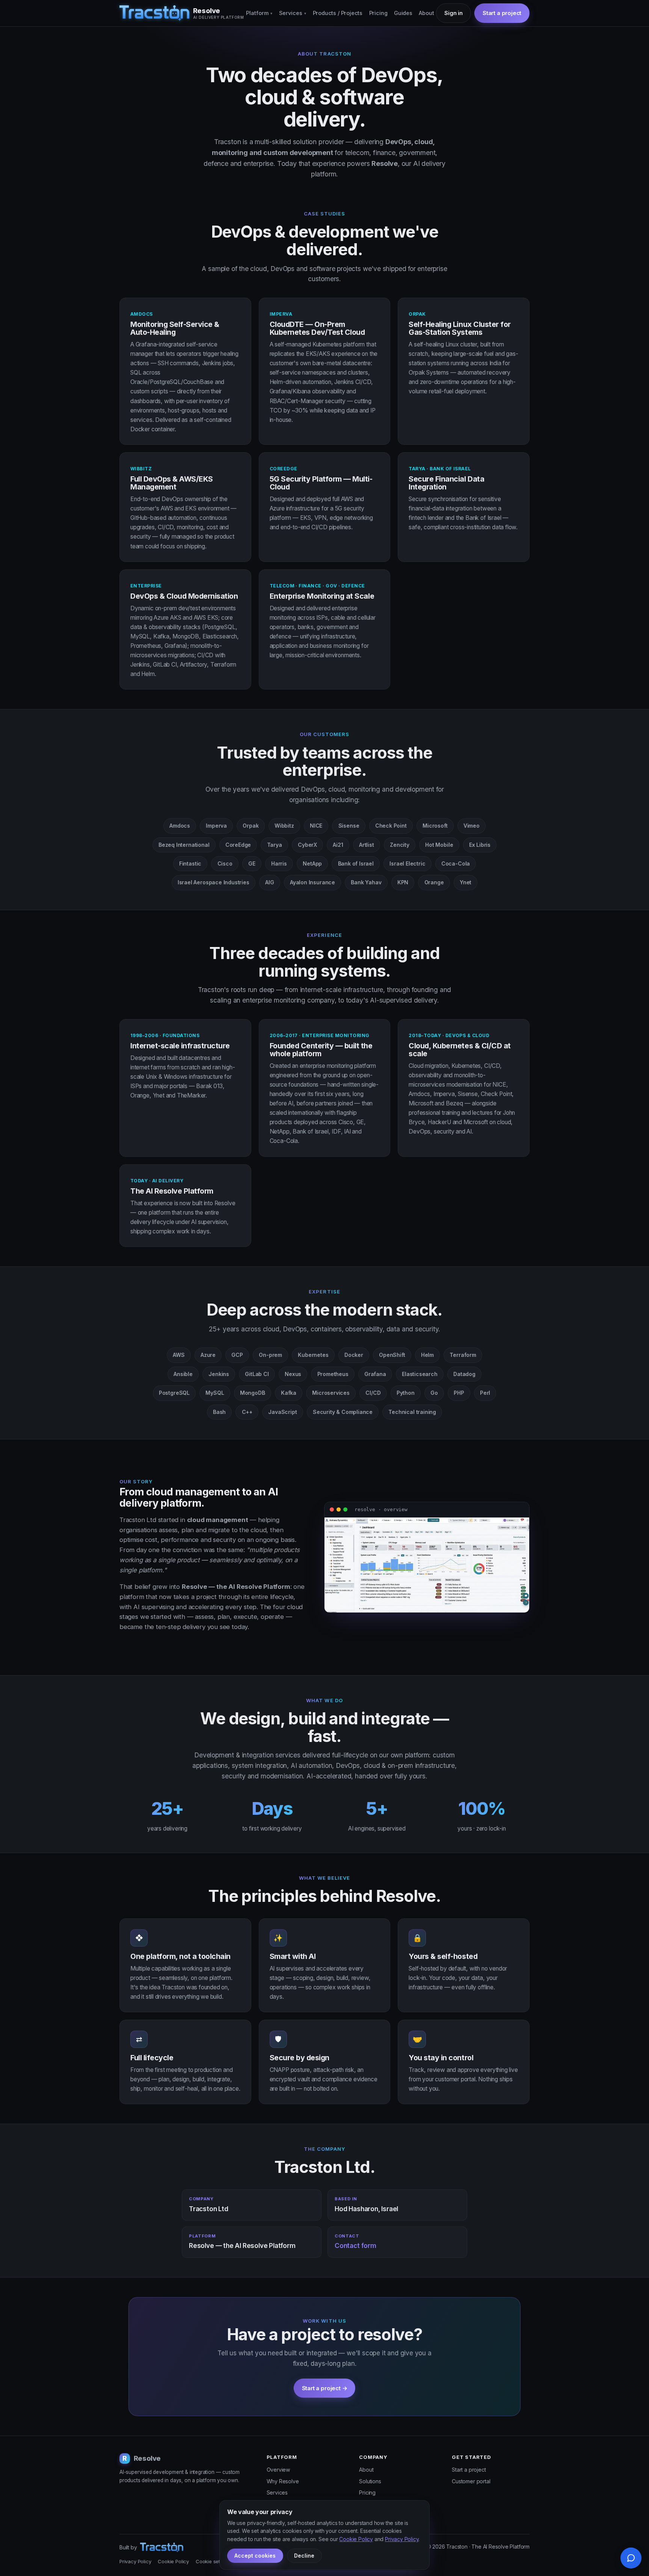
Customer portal (471, 2481)
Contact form (355, 2246)
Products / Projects (338, 13)
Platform (259, 13)
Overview (278, 2470)
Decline (304, 2556)
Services (293, 13)
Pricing (378, 13)
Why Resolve (283, 2481)
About (426, 13)
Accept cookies (255, 2556)
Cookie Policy (173, 2561)
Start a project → (325, 2388)
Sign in (454, 13)
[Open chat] (631, 2558)
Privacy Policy (135, 2561)
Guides (403, 13)
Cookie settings (213, 2561)
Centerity (317, 1046)
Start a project (469, 2470)
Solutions (370, 2481)
